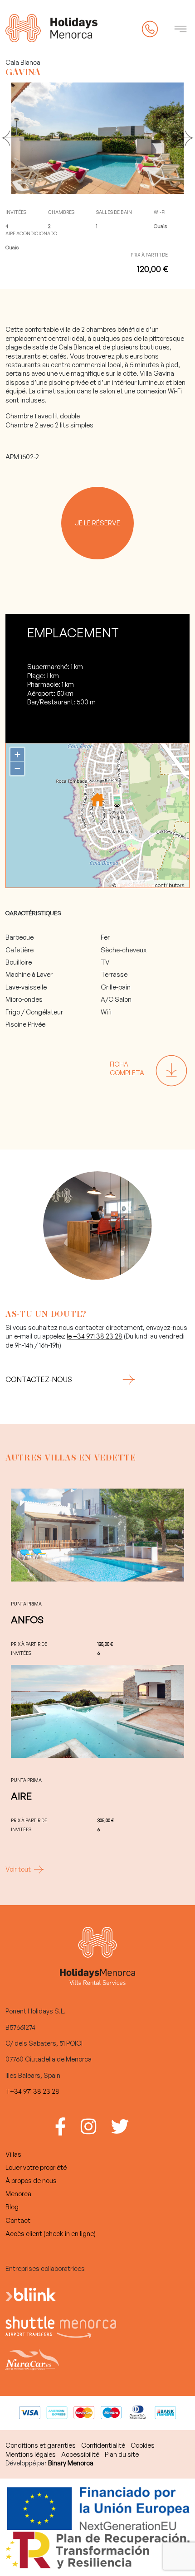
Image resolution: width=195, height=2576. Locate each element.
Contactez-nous (39, 1379)
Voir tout (19, 1869)
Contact (18, 2220)
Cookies (143, 2445)
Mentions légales (31, 2454)
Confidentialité (103, 2445)
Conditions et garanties (41, 2445)
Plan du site (122, 2454)
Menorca (18, 2193)
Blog (12, 2207)
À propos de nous (31, 2180)
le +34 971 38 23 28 (95, 1336)
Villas (13, 2154)
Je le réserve (97, 523)
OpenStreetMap (136, 885)
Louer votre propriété (36, 2167)
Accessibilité (80, 2454)
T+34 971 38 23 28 (32, 2091)
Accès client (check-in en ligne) (51, 2233)
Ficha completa (127, 1068)
